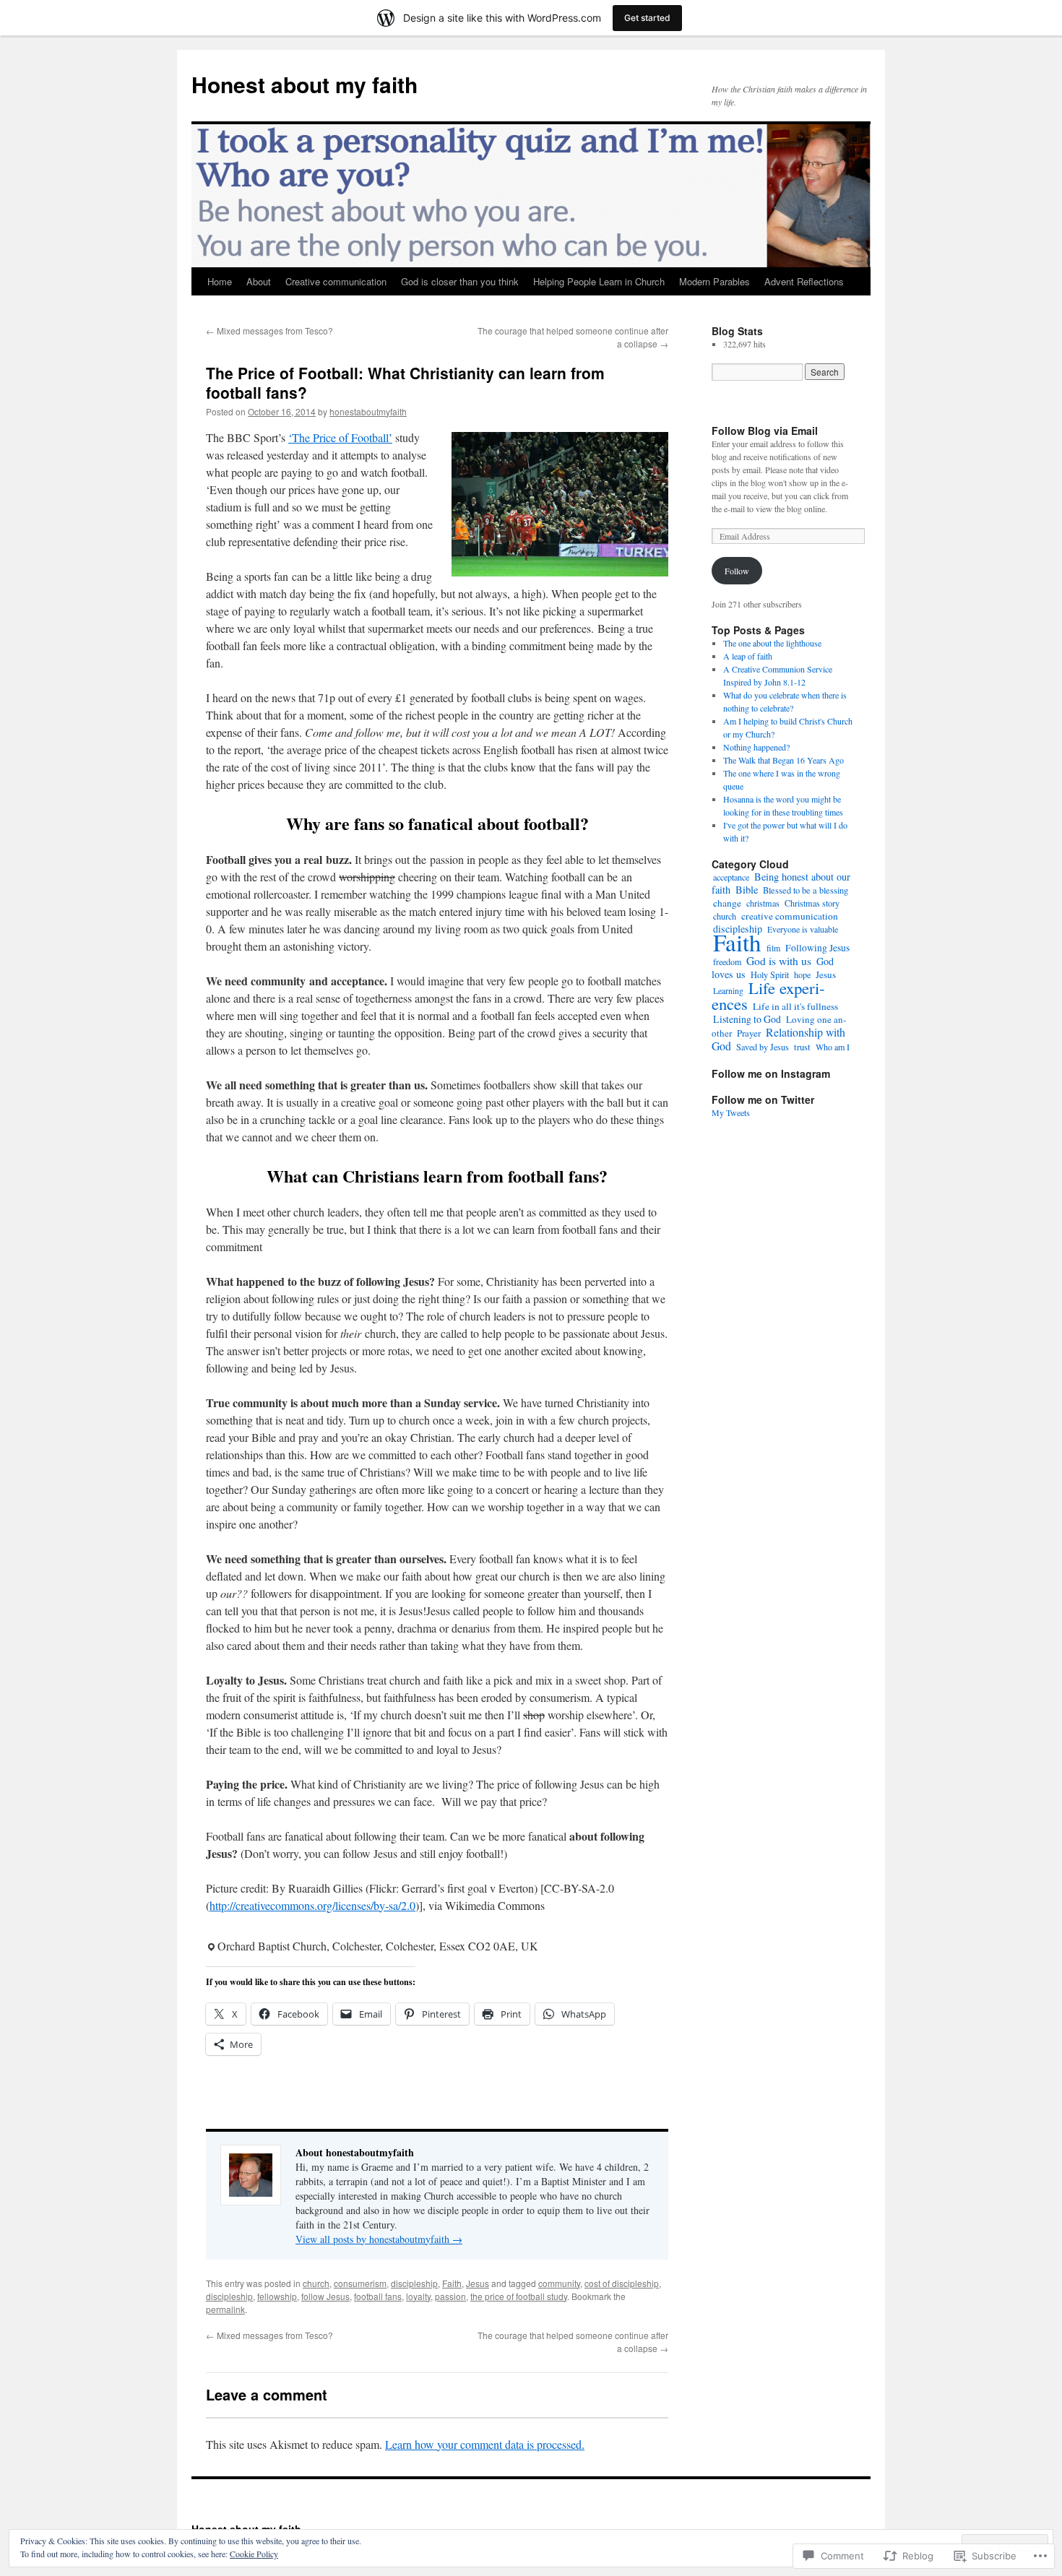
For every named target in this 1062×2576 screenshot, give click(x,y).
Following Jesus (817, 948)
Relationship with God (778, 1039)
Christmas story (812, 903)
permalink (225, 2309)
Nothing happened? (756, 747)
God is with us (779, 961)
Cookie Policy (254, 2554)
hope (802, 974)
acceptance (731, 877)
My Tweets (731, 1112)
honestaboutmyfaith (368, 411)
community (559, 2283)
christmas (763, 903)
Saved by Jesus (763, 1047)
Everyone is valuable (803, 929)
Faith (452, 2283)
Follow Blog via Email (765, 431)
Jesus (478, 2283)
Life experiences (768, 995)
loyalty (418, 2296)
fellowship (277, 2296)
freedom (727, 961)
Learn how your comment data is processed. (485, 2444)
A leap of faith (748, 656)
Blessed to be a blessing (806, 890)
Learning (728, 990)
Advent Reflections (804, 281)
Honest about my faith (305, 84)
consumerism (360, 2283)
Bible (747, 890)
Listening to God (747, 1019)
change (727, 903)
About (259, 281)
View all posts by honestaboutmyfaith (379, 2239)
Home (220, 281)
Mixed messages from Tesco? (269, 330)
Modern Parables (715, 281)
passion (450, 2296)
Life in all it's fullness (795, 1006)
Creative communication (336, 281)
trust (802, 1047)
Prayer (749, 1033)
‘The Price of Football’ (340, 437)
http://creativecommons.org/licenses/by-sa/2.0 (312, 1905)
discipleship (414, 2283)
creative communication (790, 916)
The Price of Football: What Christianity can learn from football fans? (405, 382)
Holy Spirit (770, 974)
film (773, 948)
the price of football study (519, 2296)
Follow (737, 571)
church (316, 2283)
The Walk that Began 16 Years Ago (783, 760)
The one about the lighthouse (772, 643)
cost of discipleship (622, 2283)
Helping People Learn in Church (599, 281)
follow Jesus (325, 2296)
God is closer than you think (460, 281)
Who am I (833, 1047)
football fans (378, 2296)
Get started (647, 18)
